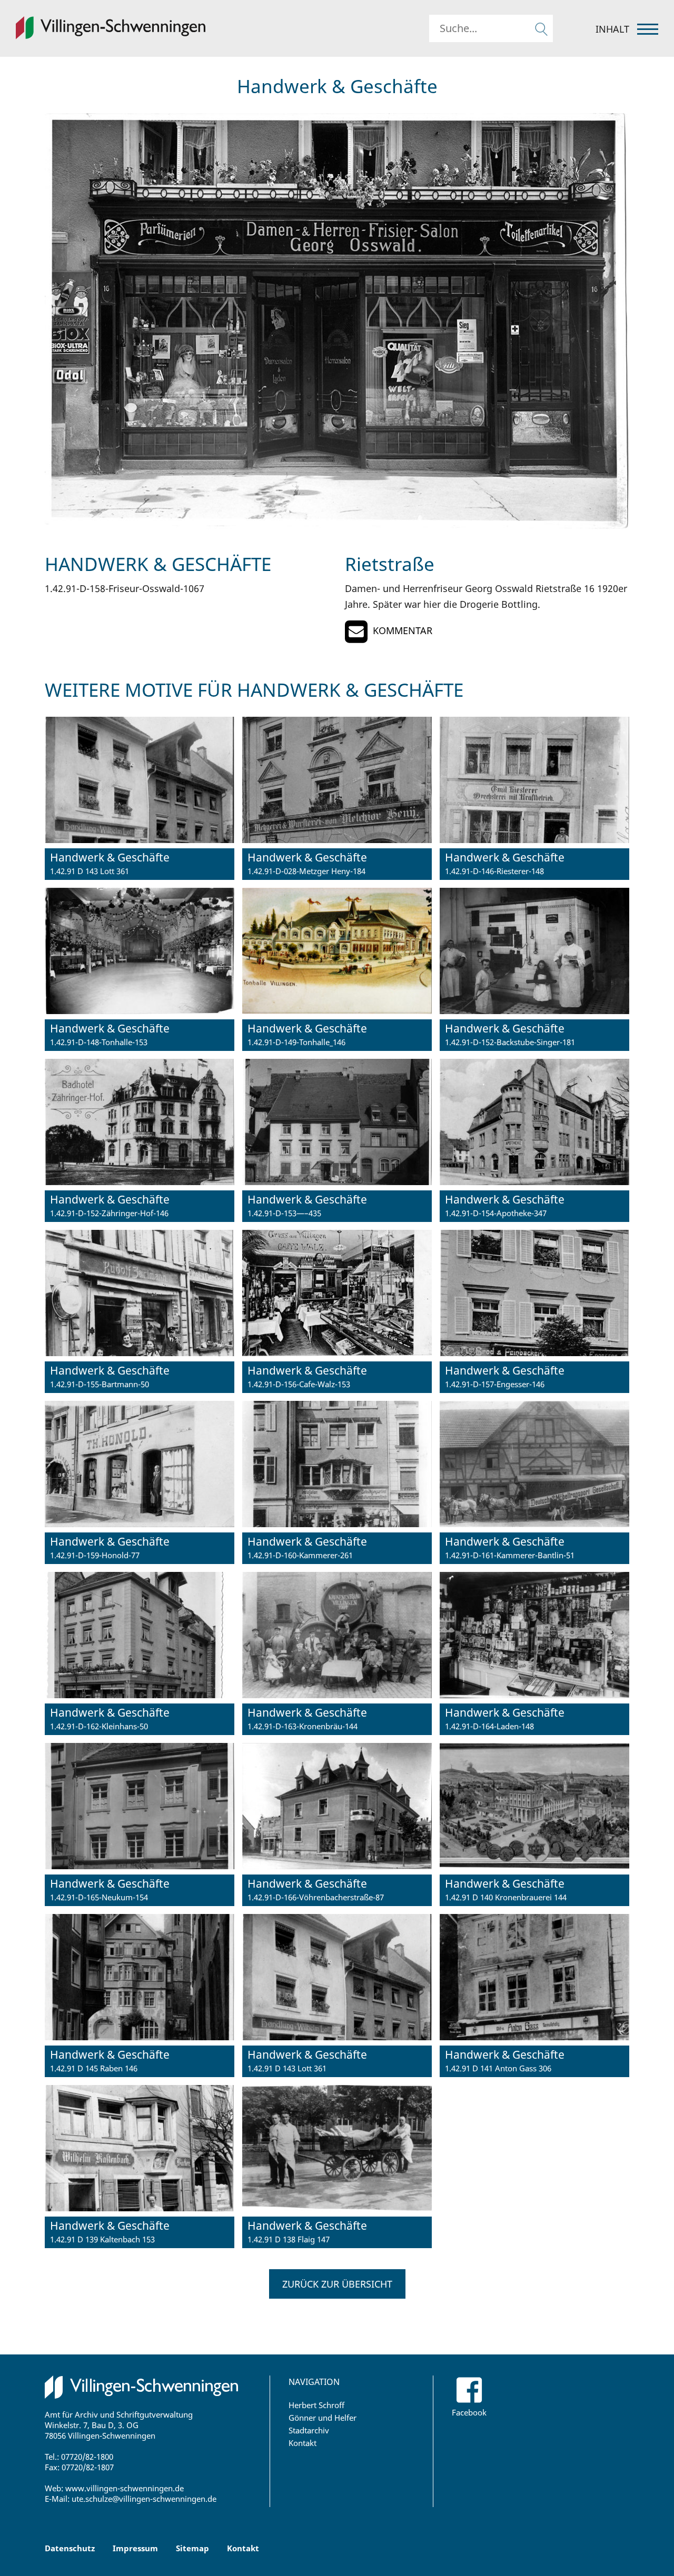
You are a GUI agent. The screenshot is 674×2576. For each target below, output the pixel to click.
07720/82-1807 (88, 2467)
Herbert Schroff (316, 2405)
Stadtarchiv (309, 2430)
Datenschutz (70, 2548)
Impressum (135, 2548)
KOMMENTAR (403, 630)
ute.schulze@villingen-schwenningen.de (144, 2499)
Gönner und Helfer (323, 2418)
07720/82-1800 (87, 2457)
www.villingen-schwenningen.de (125, 2488)
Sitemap (192, 2548)
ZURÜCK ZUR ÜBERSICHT (337, 2284)
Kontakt (303, 2443)
